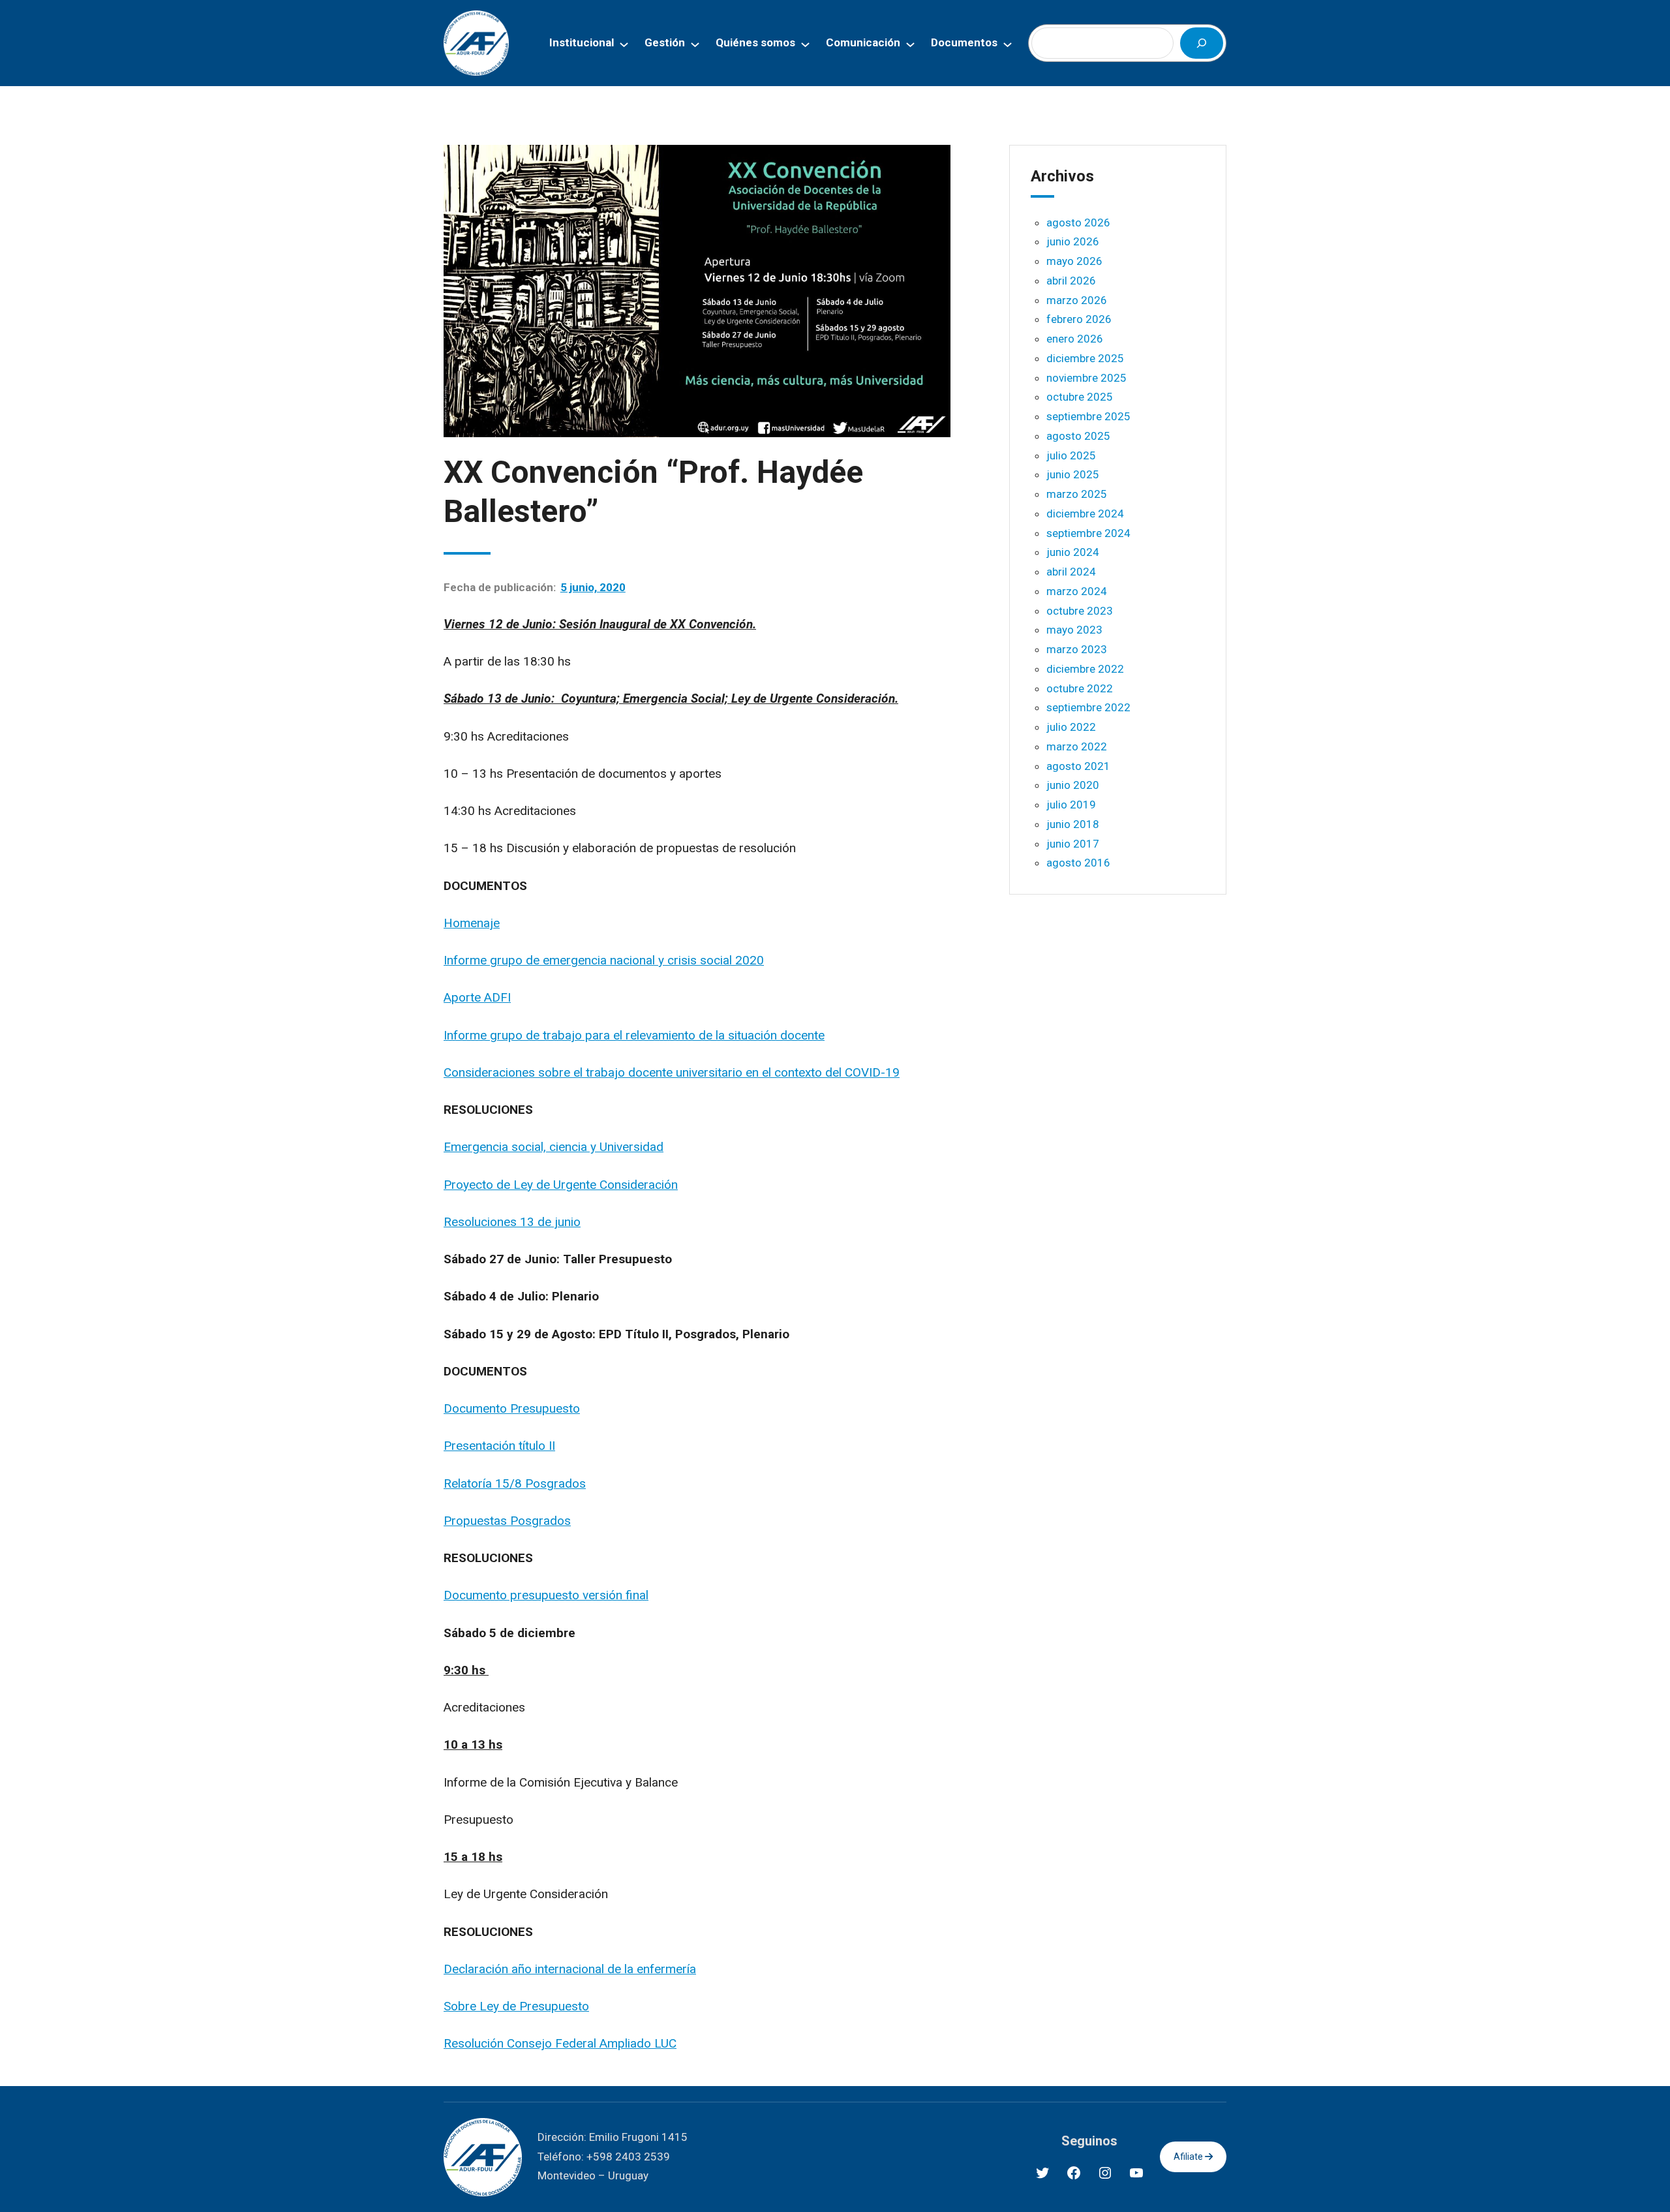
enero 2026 (1075, 339)
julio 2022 (1071, 727)
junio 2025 (1073, 474)
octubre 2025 (1080, 397)
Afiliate (1189, 2157)
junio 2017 (1073, 844)
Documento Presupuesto (512, 1408)
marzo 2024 (1077, 591)
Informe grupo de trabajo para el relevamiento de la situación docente (634, 1035)
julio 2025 (1071, 455)
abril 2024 (1071, 572)
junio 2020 (1073, 785)
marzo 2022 (1077, 746)
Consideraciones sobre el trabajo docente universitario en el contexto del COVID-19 (672, 1072)
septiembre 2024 (1088, 533)
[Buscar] (1202, 43)
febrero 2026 (1079, 319)
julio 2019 (1071, 805)
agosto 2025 (1078, 436)
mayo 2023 (1074, 630)
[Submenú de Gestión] (695, 43)
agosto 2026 (1078, 223)
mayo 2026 (1074, 261)
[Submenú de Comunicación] (910, 43)
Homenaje (472, 923)
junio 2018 (1073, 824)
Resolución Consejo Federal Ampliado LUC (560, 2043)
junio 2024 (1073, 552)
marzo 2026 (1077, 300)
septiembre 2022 (1088, 707)
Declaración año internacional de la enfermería (570, 1969)
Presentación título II (499, 1446)
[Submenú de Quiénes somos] (805, 43)
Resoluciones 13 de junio (512, 1222)
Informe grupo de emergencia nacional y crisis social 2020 (604, 960)
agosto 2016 (1078, 863)
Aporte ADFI (477, 997)
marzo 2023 (1077, 649)
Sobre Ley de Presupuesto (516, 2006)
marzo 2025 (1077, 494)
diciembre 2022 (1085, 669)
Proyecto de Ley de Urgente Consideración (561, 1185)
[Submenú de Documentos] (1008, 43)
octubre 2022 (1080, 688)
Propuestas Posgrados (507, 1521)
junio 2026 (1073, 241)
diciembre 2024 (1085, 514)
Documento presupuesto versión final (546, 1595)
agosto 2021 (1078, 766)
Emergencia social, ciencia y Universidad (554, 1147)
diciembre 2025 (1085, 358)
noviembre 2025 (1086, 378)
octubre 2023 (1080, 611)
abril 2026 (1071, 281)
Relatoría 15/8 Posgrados (515, 1483)
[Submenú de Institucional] (624, 43)
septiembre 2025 (1088, 416)
